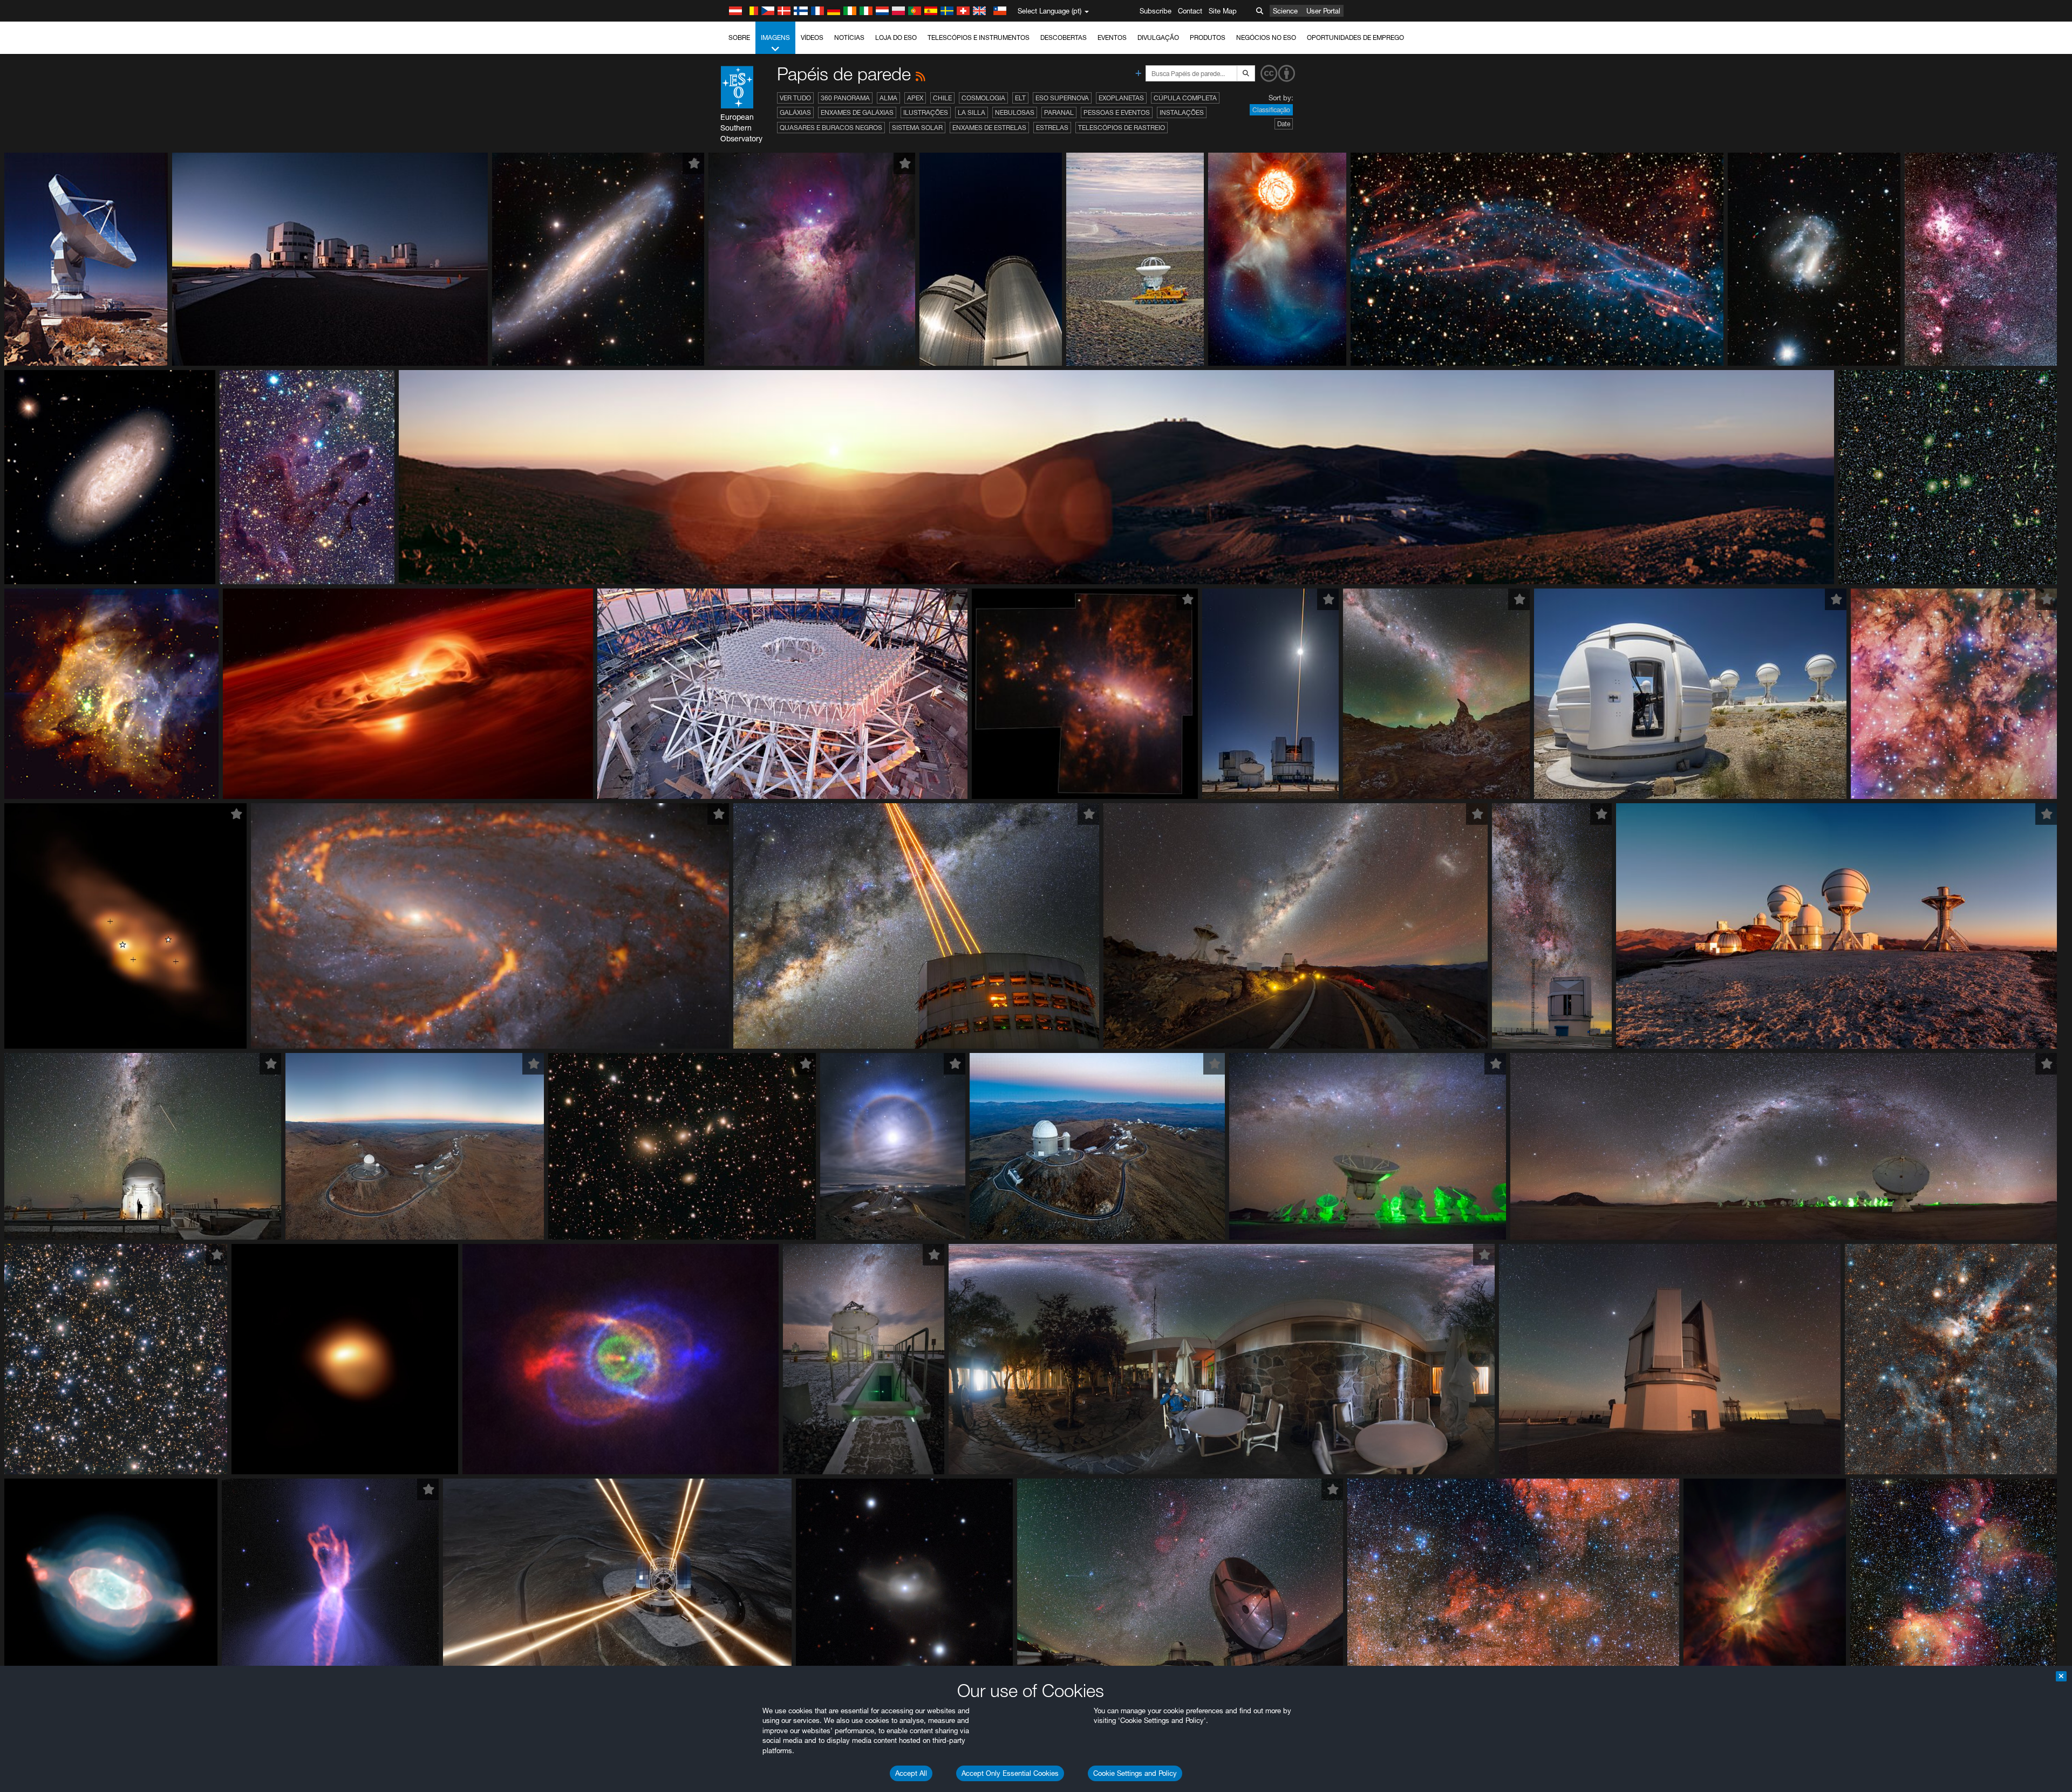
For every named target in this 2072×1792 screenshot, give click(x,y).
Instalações (1182, 112)
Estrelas (1052, 128)
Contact (1190, 11)
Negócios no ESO (1266, 37)
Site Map (1223, 11)
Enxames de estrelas (989, 128)
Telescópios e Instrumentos (979, 37)
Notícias (849, 37)
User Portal (1323, 11)
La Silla (972, 112)
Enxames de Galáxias (857, 112)
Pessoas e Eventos (1117, 112)
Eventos (1112, 37)
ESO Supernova (1062, 98)
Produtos (1208, 37)
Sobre (739, 37)
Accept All (911, 1773)
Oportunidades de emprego (1355, 37)
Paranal (1059, 112)
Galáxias (795, 112)
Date (1284, 124)
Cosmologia (983, 98)
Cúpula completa (1185, 98)
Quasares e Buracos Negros (831, 128)
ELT (1020, 98)
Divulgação (1158, 37)
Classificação (1271, 110)
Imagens (775, 37)
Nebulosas (1015, 112)
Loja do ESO (896, 37)
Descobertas (1064, 37)
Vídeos (812, 37)
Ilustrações (926, 112)
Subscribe (1156, 11)
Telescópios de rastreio (1122, 128)
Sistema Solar (917, 128)
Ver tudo (795, 98)
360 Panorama (845, 98)
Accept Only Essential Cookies (1010, 1773)
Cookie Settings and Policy (1135, 1773)
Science (1285, 11)
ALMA (888, 98)
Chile (942, 98)
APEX (915, 98)
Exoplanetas (1121, 98)
